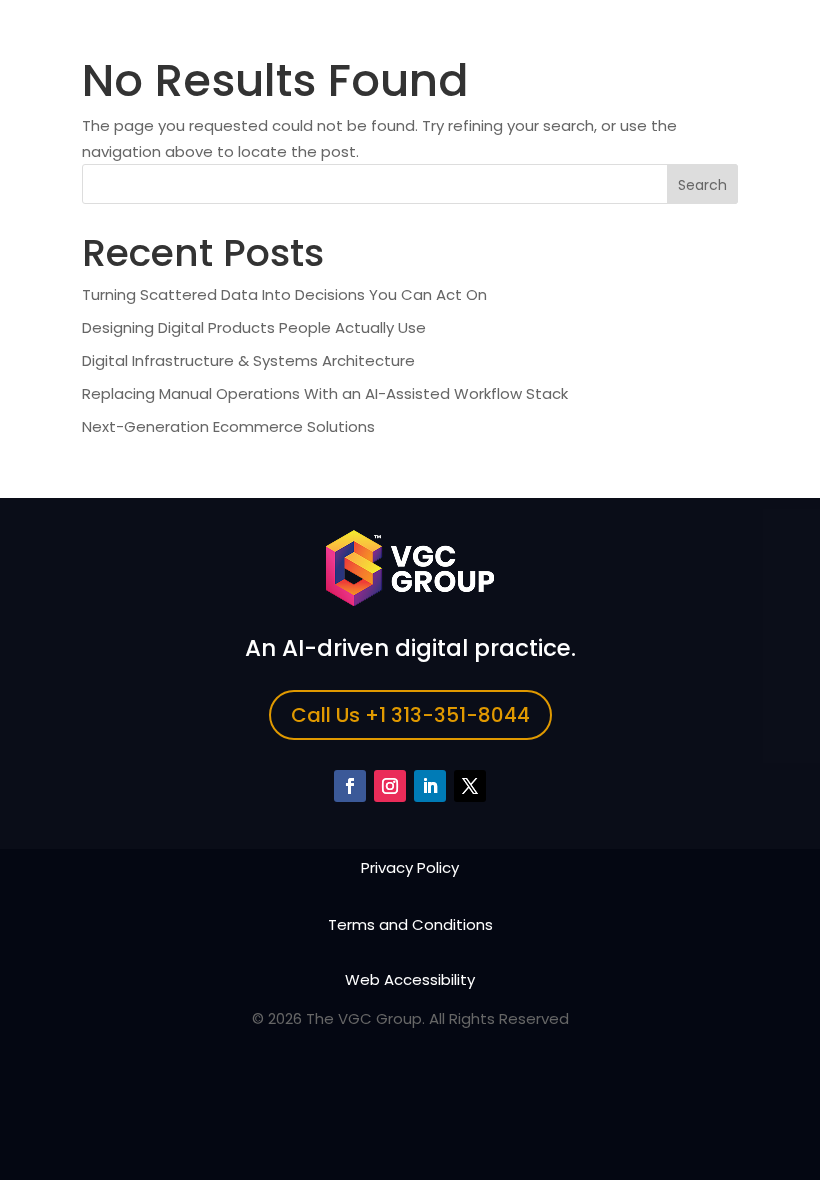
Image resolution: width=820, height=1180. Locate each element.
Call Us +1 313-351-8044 (410, 715)
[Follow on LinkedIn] (430, 786)
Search (702, 185)
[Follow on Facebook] (350, 786)
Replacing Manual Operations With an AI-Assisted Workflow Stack (325, 393)
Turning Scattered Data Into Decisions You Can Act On (284, 294)
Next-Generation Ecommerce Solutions (228, 426)
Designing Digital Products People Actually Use (254, 327)
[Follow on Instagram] (390, 786)
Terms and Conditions (410, 924)
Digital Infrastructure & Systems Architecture (248, 360)
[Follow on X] (470, 786)
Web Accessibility (410, 979)
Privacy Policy (410, 867)
